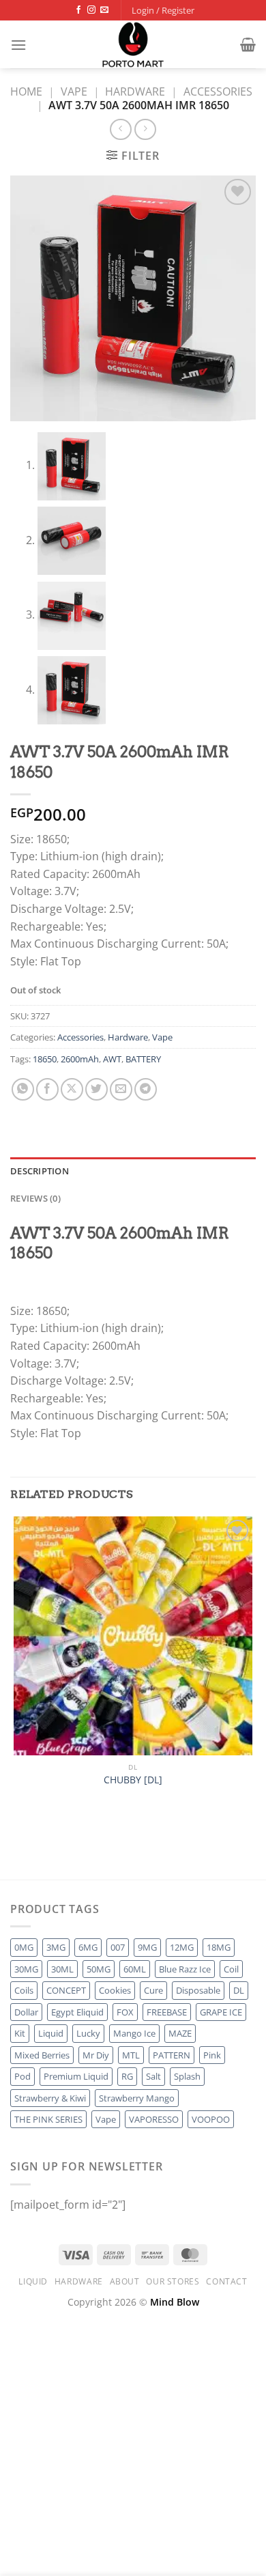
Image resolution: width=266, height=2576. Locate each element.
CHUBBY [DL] (133, 1780)
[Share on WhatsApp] (23, 1089)
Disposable (198, 1990)
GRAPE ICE (221, 2012)
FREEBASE (167, 2012)
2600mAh (80, 1059)
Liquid (51, 2033)
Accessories (218, 91)
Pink (212, 2055)
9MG (147, 1947)
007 (118, 1947)
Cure (153, 1990)
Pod (23, 2076)
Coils (24, 1990)
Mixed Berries (42, 2055)
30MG (26, 1969)
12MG (182, 1947)
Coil (231, 1969)
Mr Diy (96, 2055)
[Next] (54, 1855)
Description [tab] (40, 1171)
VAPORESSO (154, 2119)
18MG (219, 1947)
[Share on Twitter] (97, 1089)
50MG (99, 1969)
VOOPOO (211, 2119)
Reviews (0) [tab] (35, 1198)
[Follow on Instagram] (91, 10)
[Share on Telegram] (146, 1089)
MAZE (180, 2033)
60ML (135, 1969)
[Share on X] (72, 1089)
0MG (24, 1947)
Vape (74, 91)
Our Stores (173, 2281)
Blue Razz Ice (185, 1969)
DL (239, 1990)
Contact (226, 2281)
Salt (153, 2076)
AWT (112, 1059)
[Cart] (248, 44)
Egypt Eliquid (77, 2012)
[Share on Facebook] (47, 1089)
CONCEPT (66, 1990)
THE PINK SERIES (48, 2119)
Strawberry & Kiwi (50, 2098)
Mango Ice (134, 2033)
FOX (125, 2012)
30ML (62, 1969)
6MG (88, 1947)
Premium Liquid (76, 2076)
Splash (187, 2076)
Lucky (88, 2033)
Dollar (26, 2012)
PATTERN (172, 2055)
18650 (45, 1059)
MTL (131, 2055)
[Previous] (17, 1855)
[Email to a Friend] (121, 1089)
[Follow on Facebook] (78, 10)
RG (127, 2076)
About (125, 2281)
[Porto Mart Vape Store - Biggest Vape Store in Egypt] (133, 44)
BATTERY (143, 1059)
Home (26, 91)
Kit (20, 2033)
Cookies (115, 1990)
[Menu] (18, 45)
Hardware (135, 91)
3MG (56, 1947)
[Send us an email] (104, 10)
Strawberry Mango (137, 2098)
